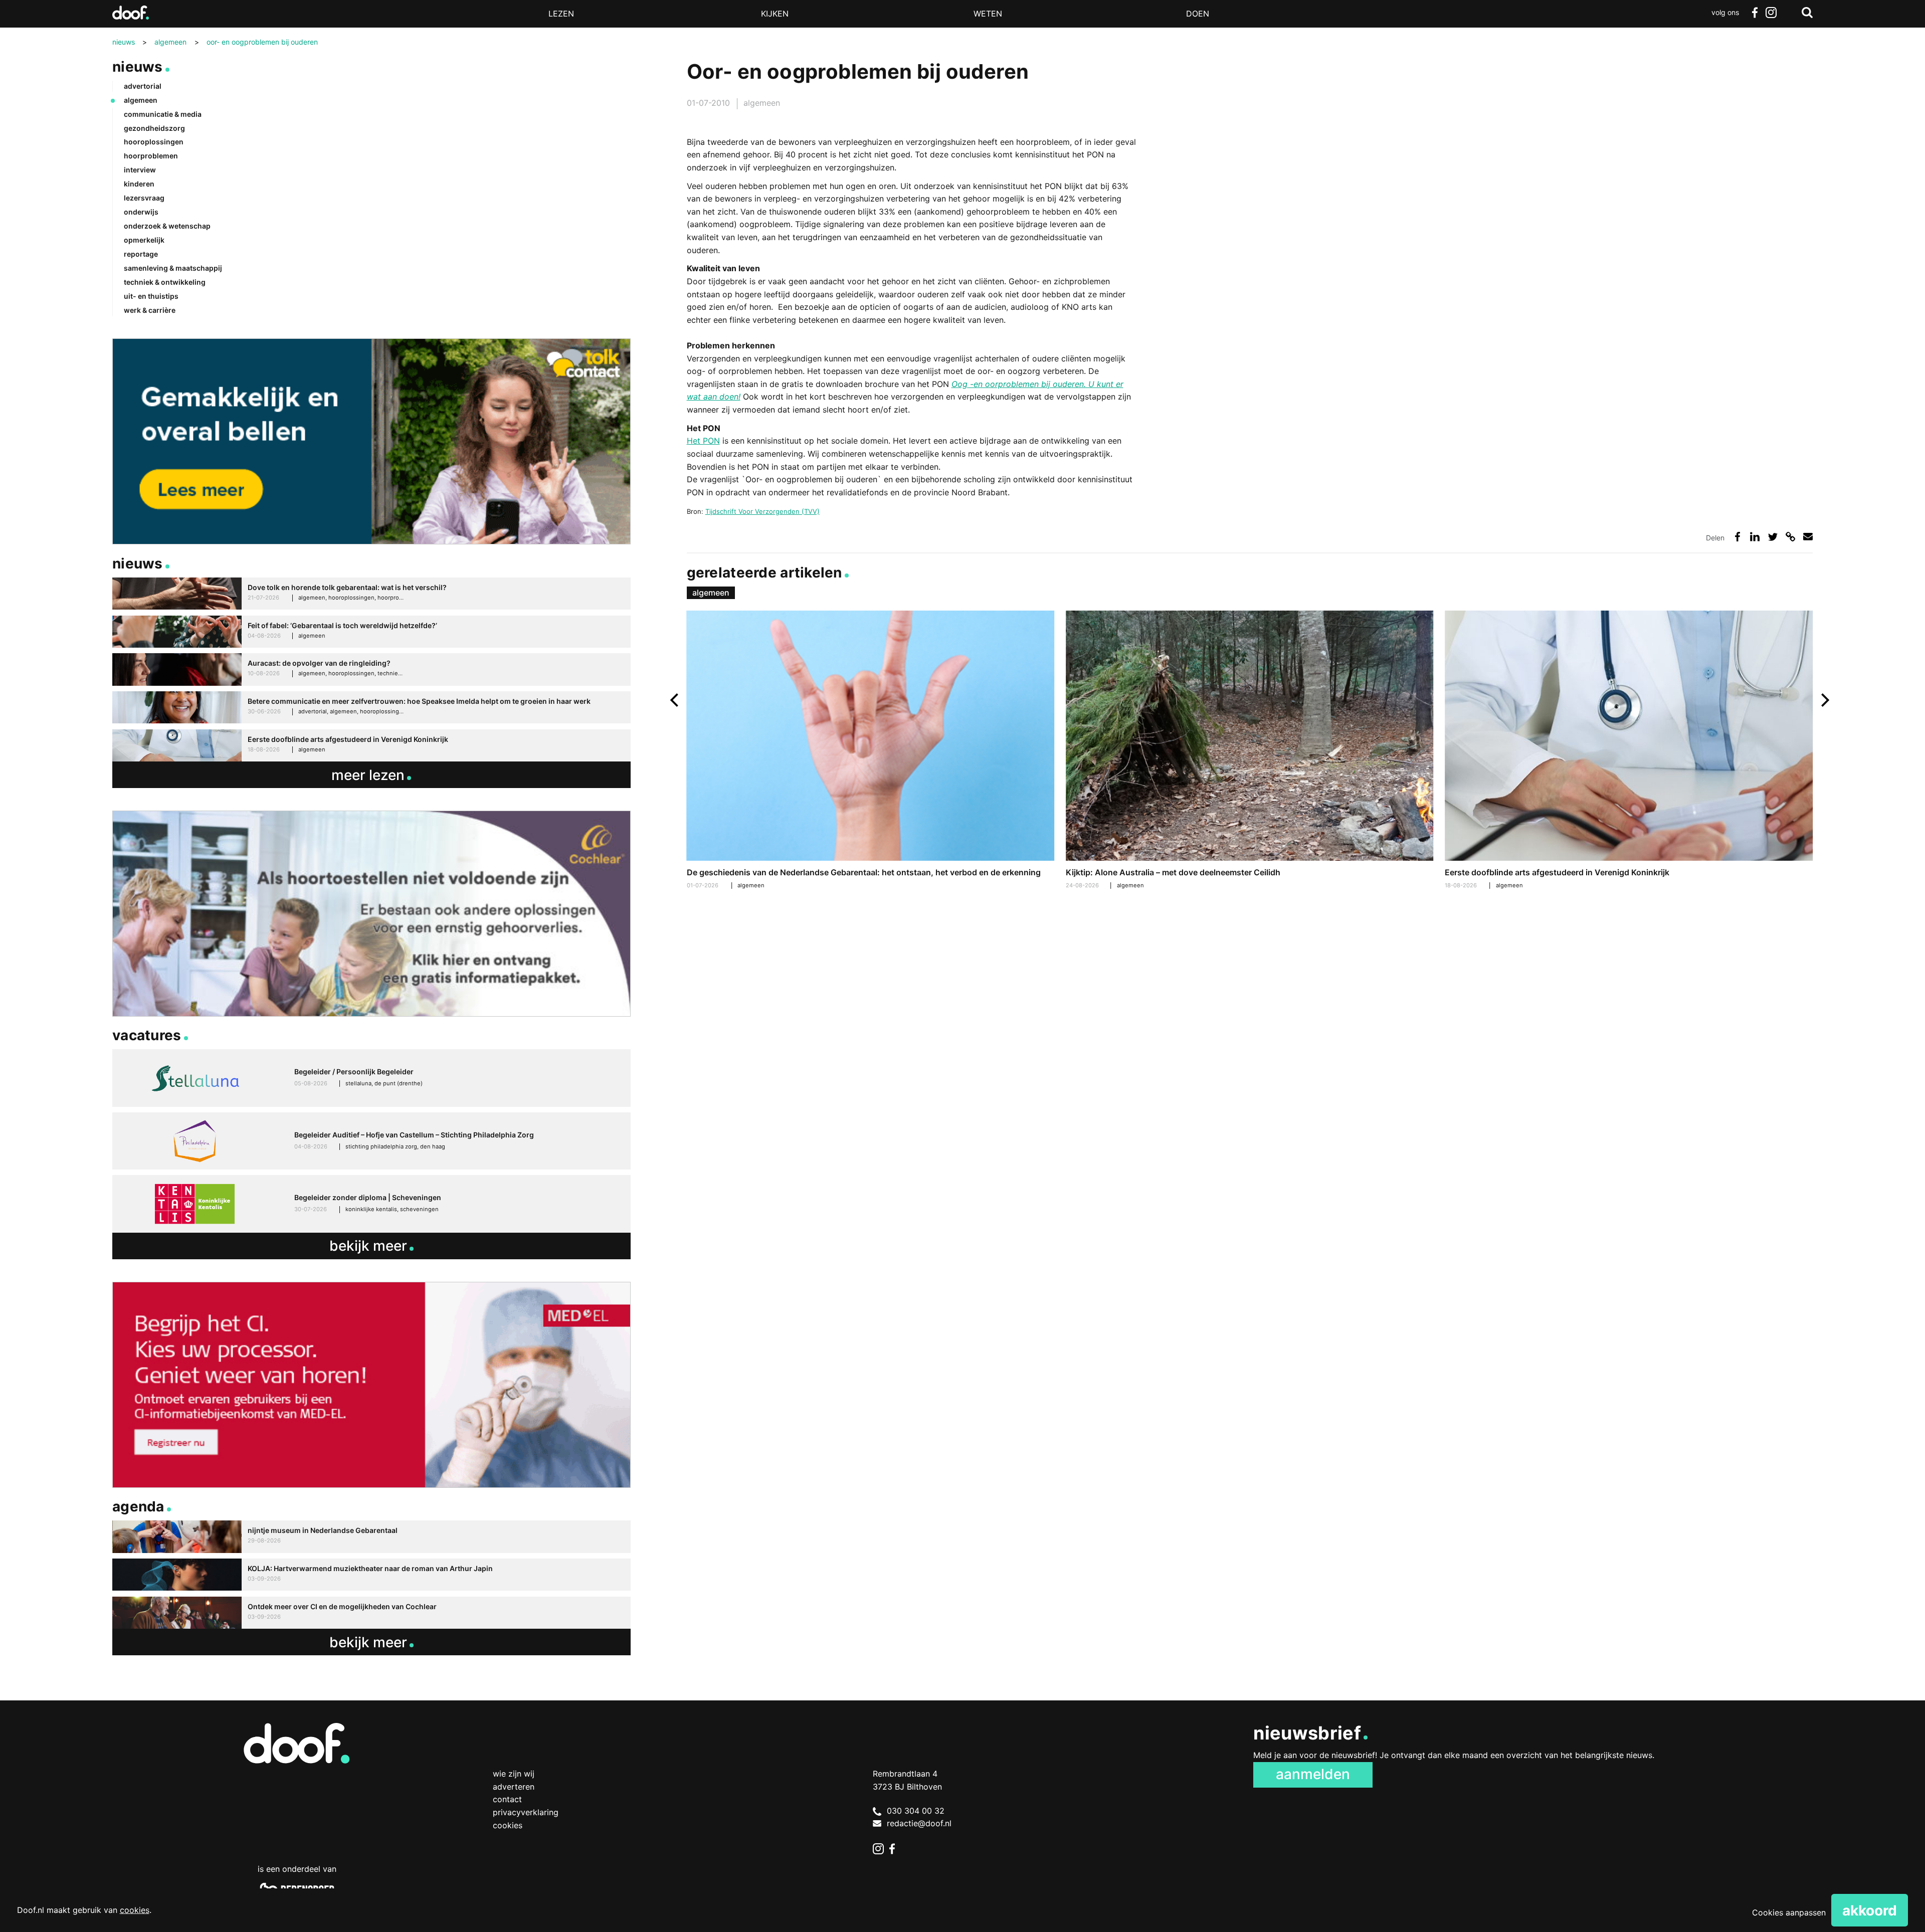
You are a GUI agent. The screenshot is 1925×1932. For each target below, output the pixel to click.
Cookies (508, 1825)
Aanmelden (1313, 1774)
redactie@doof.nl (919, 1823)
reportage (141, 254)
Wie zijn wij (514, 1774)
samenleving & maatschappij (173, 268)
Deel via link (1790, 537)
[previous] (676, 700)
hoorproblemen (151, 156)
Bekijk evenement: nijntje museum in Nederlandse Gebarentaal (371, 1537)
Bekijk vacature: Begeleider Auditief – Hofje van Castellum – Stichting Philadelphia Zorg (371, 1141)
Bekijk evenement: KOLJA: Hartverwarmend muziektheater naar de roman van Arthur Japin (371, 1575)
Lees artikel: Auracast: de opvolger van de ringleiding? (371, 669)
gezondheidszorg (154, 128)
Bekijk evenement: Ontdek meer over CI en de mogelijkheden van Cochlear (371, 1613)
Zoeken (1807, 13)
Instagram (1771, 13)
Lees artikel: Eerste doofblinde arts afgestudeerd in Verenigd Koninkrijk (1629, 751)
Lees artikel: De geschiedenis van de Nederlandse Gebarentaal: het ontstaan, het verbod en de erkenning (871, 751)
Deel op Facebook (1737, 537)
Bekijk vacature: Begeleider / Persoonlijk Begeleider (371, 1078)
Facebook (1755, 13)
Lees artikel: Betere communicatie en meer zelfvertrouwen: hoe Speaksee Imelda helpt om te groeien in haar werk (371, 708)
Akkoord (1870, 1910)
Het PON (703, 441)
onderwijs (141, 212)
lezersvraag (144, 198)
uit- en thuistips (151, 296)
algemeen (762, 103)
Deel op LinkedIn (1755, 537)
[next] (1824, 700)
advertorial (143, 86)
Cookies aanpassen (1789, 1912)
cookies (135, 1910)
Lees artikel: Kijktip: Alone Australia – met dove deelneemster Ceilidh (1250, 751)
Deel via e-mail (1808, 537)
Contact (507, 1799)
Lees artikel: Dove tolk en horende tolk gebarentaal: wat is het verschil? (371, 594)
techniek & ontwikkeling (165, 282)
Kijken (775, 14)
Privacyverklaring (526, 1812)
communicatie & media (163, 114)
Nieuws (138, 67)
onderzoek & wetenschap (167, 226)
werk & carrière (150, 310)
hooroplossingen (154, 142)
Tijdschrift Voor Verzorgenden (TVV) (762, 511)
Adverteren (514, 1787)
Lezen (561, 14)
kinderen (139, 184)
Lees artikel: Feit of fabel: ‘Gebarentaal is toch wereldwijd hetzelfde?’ (371, 632)
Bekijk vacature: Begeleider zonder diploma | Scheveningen (371, 1204)
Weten (988, 14)
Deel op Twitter (1773, 537)
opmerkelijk (144, 240)
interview (140, 170)
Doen (1198, 14)
